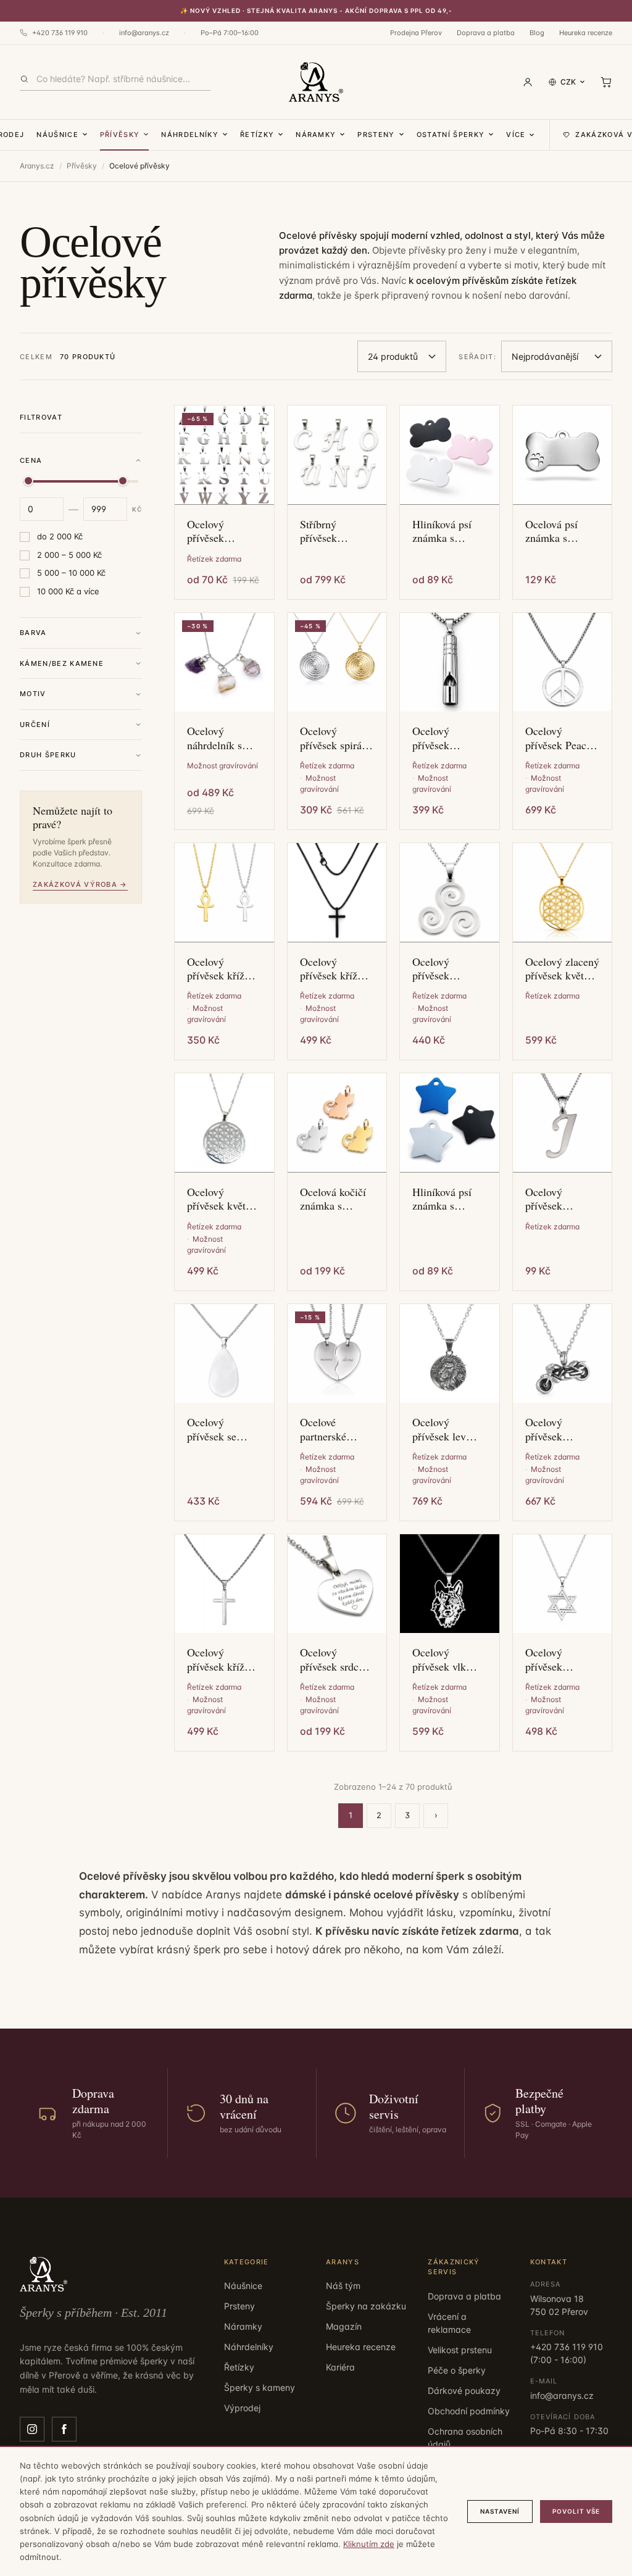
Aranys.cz (37, 166)
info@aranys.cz (144, 33)
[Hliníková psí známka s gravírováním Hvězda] (450, 1123)
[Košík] (606, 82)
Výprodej (242, 2408)
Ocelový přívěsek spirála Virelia (335, 738)
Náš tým (343, 2286)
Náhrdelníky (190, 135)
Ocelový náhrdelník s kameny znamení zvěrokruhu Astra (214, 738)
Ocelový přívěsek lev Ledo (439, 1429)
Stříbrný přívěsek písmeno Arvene (336, 531)
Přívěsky (120, 135)
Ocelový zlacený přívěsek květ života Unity (562, 969)
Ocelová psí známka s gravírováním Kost (555, 531)
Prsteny (376, 135)
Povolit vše (576, 2511)
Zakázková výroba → (80, 884)
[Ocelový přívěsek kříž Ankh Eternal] (224, 893)
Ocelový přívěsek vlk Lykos (439, 1659)
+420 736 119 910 (60, 33)
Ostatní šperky (451, 135)
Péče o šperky (457, 2370)
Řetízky (257, 135)
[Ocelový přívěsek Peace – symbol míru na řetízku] (563, 663)
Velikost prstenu (460, 2350)
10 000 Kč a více (68, 591)
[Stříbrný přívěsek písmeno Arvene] (337, 455)
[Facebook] (64, 2429)
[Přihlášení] (528, 82)
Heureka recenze (586, 33)
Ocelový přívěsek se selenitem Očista (224, 1429)
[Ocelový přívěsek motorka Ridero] (563, 1354)
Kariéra (340, 2367)
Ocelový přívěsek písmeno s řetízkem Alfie (219, 531)
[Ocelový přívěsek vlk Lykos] (450, 1584)
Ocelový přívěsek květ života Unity (216, 1199)
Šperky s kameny (260, 2387)
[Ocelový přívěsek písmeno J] (563, 1123)
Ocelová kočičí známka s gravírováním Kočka (333, 1199)
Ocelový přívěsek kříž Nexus (329, 969)
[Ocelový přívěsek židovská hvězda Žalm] (563, 1584)
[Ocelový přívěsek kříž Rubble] (224, 1584)
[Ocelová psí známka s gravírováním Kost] (563, 455)
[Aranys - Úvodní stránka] (316, 82)
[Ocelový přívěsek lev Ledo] (450, 1354)
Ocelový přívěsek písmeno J (548, 1199)
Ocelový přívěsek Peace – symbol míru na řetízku (558, 738)
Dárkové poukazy (464, 2391)
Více (516, 135)
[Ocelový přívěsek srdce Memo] (337, 1584)
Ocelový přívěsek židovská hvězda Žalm (562, 1659)
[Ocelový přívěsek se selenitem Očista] (224, 1354)
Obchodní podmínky (469, 2411)
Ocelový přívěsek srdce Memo (332, 1659)
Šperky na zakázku (366, 2306)
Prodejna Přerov (416, 33)
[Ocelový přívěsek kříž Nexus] (337, 893)
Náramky (316, 135)
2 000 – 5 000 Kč (69, 555)
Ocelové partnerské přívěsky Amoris (337, 1429)
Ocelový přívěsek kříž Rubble (216, 1659)
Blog (537, 33)
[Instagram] (32, 2429)
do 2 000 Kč (60, 536)
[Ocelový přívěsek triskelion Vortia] (450, 893)
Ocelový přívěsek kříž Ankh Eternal (217, 969)
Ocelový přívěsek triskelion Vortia (448, 969)
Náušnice (57, 135)
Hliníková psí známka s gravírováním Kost (442, 531)
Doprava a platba (486, 33)
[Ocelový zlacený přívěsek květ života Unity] (563, 893)
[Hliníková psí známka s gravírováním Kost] (450, 455)
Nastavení (500, 2511)
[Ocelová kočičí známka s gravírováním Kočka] (337, 1123)
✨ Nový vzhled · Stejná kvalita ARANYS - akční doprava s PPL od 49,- (316, 10)
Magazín (344, 2326)
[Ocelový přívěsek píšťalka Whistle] (450, 663)
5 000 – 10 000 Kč (71, 573)
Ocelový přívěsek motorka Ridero (560, 1429)
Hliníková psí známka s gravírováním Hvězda (442, 1199)
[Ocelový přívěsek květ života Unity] (224, 1123)
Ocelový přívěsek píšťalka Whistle (448, 738)
